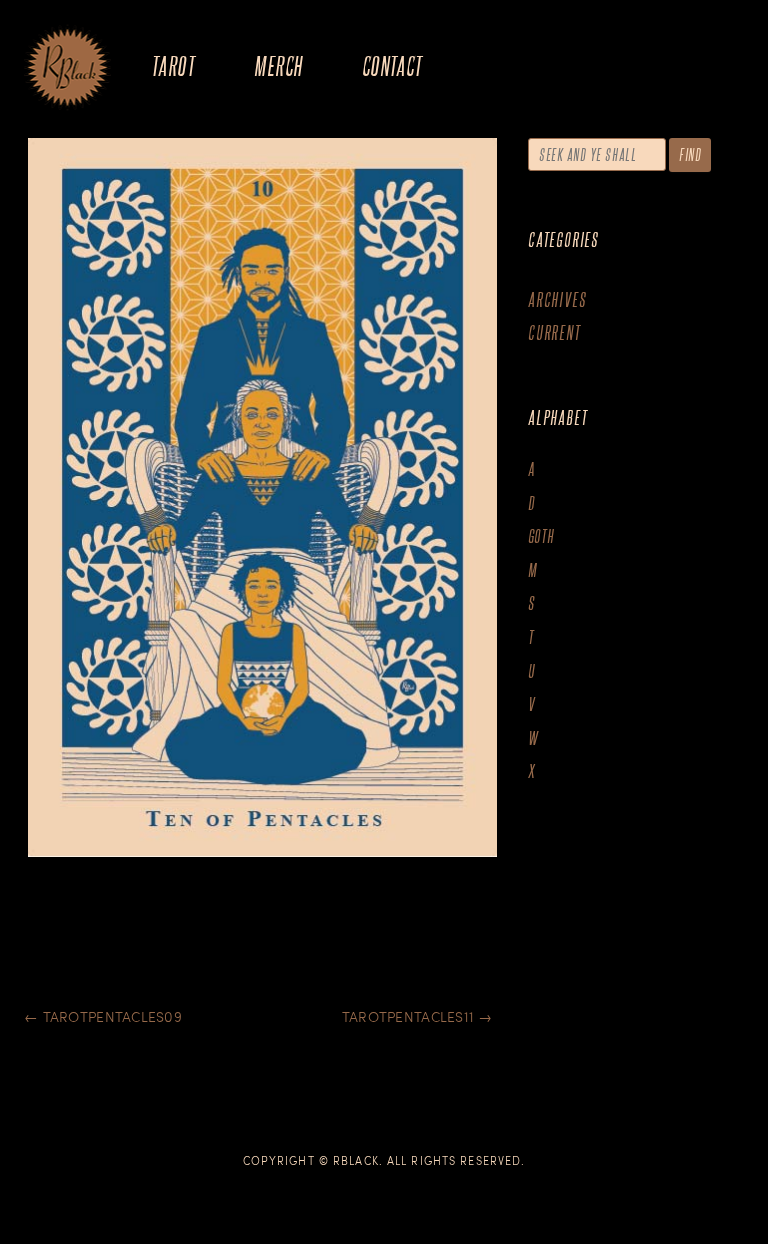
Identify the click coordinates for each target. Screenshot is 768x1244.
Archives (557, 299)
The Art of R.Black (67, 69)
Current (554, 332)
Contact (392, 65)
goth (541, 536)
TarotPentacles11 (417, 1016)
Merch (278, 65)
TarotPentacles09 (103, 1016)
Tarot (173, 65)
